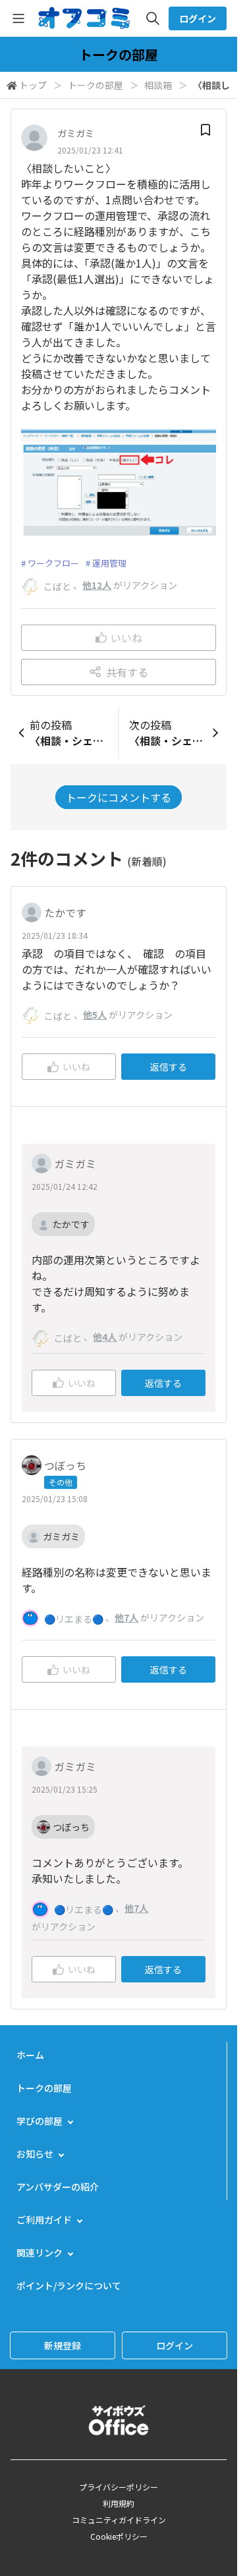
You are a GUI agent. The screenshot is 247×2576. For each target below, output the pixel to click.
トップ (33, 85)
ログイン (198, 18)
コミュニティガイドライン (119, 2520)
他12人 (97, 585)
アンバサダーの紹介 (58, 2187)
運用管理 (109, 563)
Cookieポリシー (119, 2536)
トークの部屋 (96, 85)
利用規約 (119, 2503)
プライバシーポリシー (119, 2487)
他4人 (105, 1337)
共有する (127, 672)
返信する (169, 1067)
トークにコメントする (119, 797)
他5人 (95, 1015)
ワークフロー (53, 563)
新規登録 (63, 2345)
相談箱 (158, 85)
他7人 (126, 1617)
